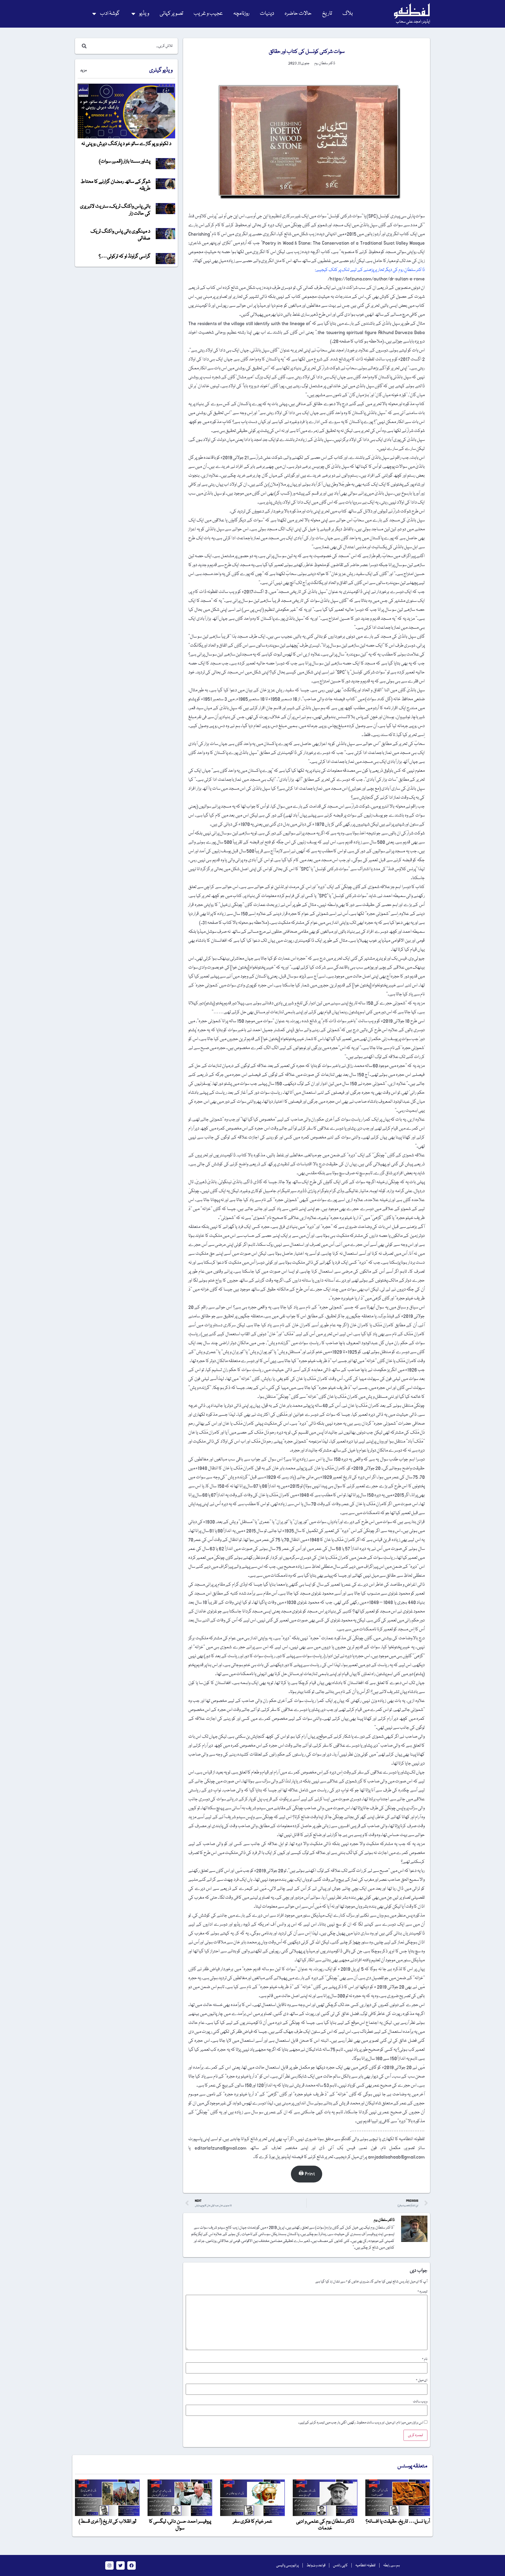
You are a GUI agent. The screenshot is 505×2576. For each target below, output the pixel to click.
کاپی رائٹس (340, 2565)
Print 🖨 (307, 2174)
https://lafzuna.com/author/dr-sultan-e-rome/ (376, 279)
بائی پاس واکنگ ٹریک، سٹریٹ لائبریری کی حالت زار (115, 210)
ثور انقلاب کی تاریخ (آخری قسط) (107, 2522)
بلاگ (348, 14)
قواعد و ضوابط (316, 2565)
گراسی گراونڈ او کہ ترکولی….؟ (125, 256)
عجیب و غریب (208, 14)
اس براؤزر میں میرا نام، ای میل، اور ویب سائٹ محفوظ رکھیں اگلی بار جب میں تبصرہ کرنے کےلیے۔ (361, 2423)
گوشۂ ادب (110, 14)
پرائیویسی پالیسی (287, 2565)
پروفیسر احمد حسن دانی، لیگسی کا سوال (180, 2525)
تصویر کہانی (171, 14)
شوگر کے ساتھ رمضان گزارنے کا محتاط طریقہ (115, 185)
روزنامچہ (241, 14)
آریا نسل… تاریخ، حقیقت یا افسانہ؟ (398, 2522)
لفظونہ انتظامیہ (365, 2565)
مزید (83, 70)
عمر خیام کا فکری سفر (253, 2522)
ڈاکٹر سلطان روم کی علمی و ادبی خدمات (325, 2525)
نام (425, 2359)
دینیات (267, 14)
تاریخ (327, 14)
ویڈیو (144, 14)
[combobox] (132, 46)
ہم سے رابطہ (392, 2565)
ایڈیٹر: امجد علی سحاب (413, 22)
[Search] (83, 46)
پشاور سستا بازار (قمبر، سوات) (125, 162)
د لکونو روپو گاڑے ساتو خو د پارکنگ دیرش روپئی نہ (126, 144)
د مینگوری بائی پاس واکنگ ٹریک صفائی (120, 235)
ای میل (422, 2380)
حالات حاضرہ (298, 14)
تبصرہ (422, 2292)
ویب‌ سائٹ (420, 2402)
